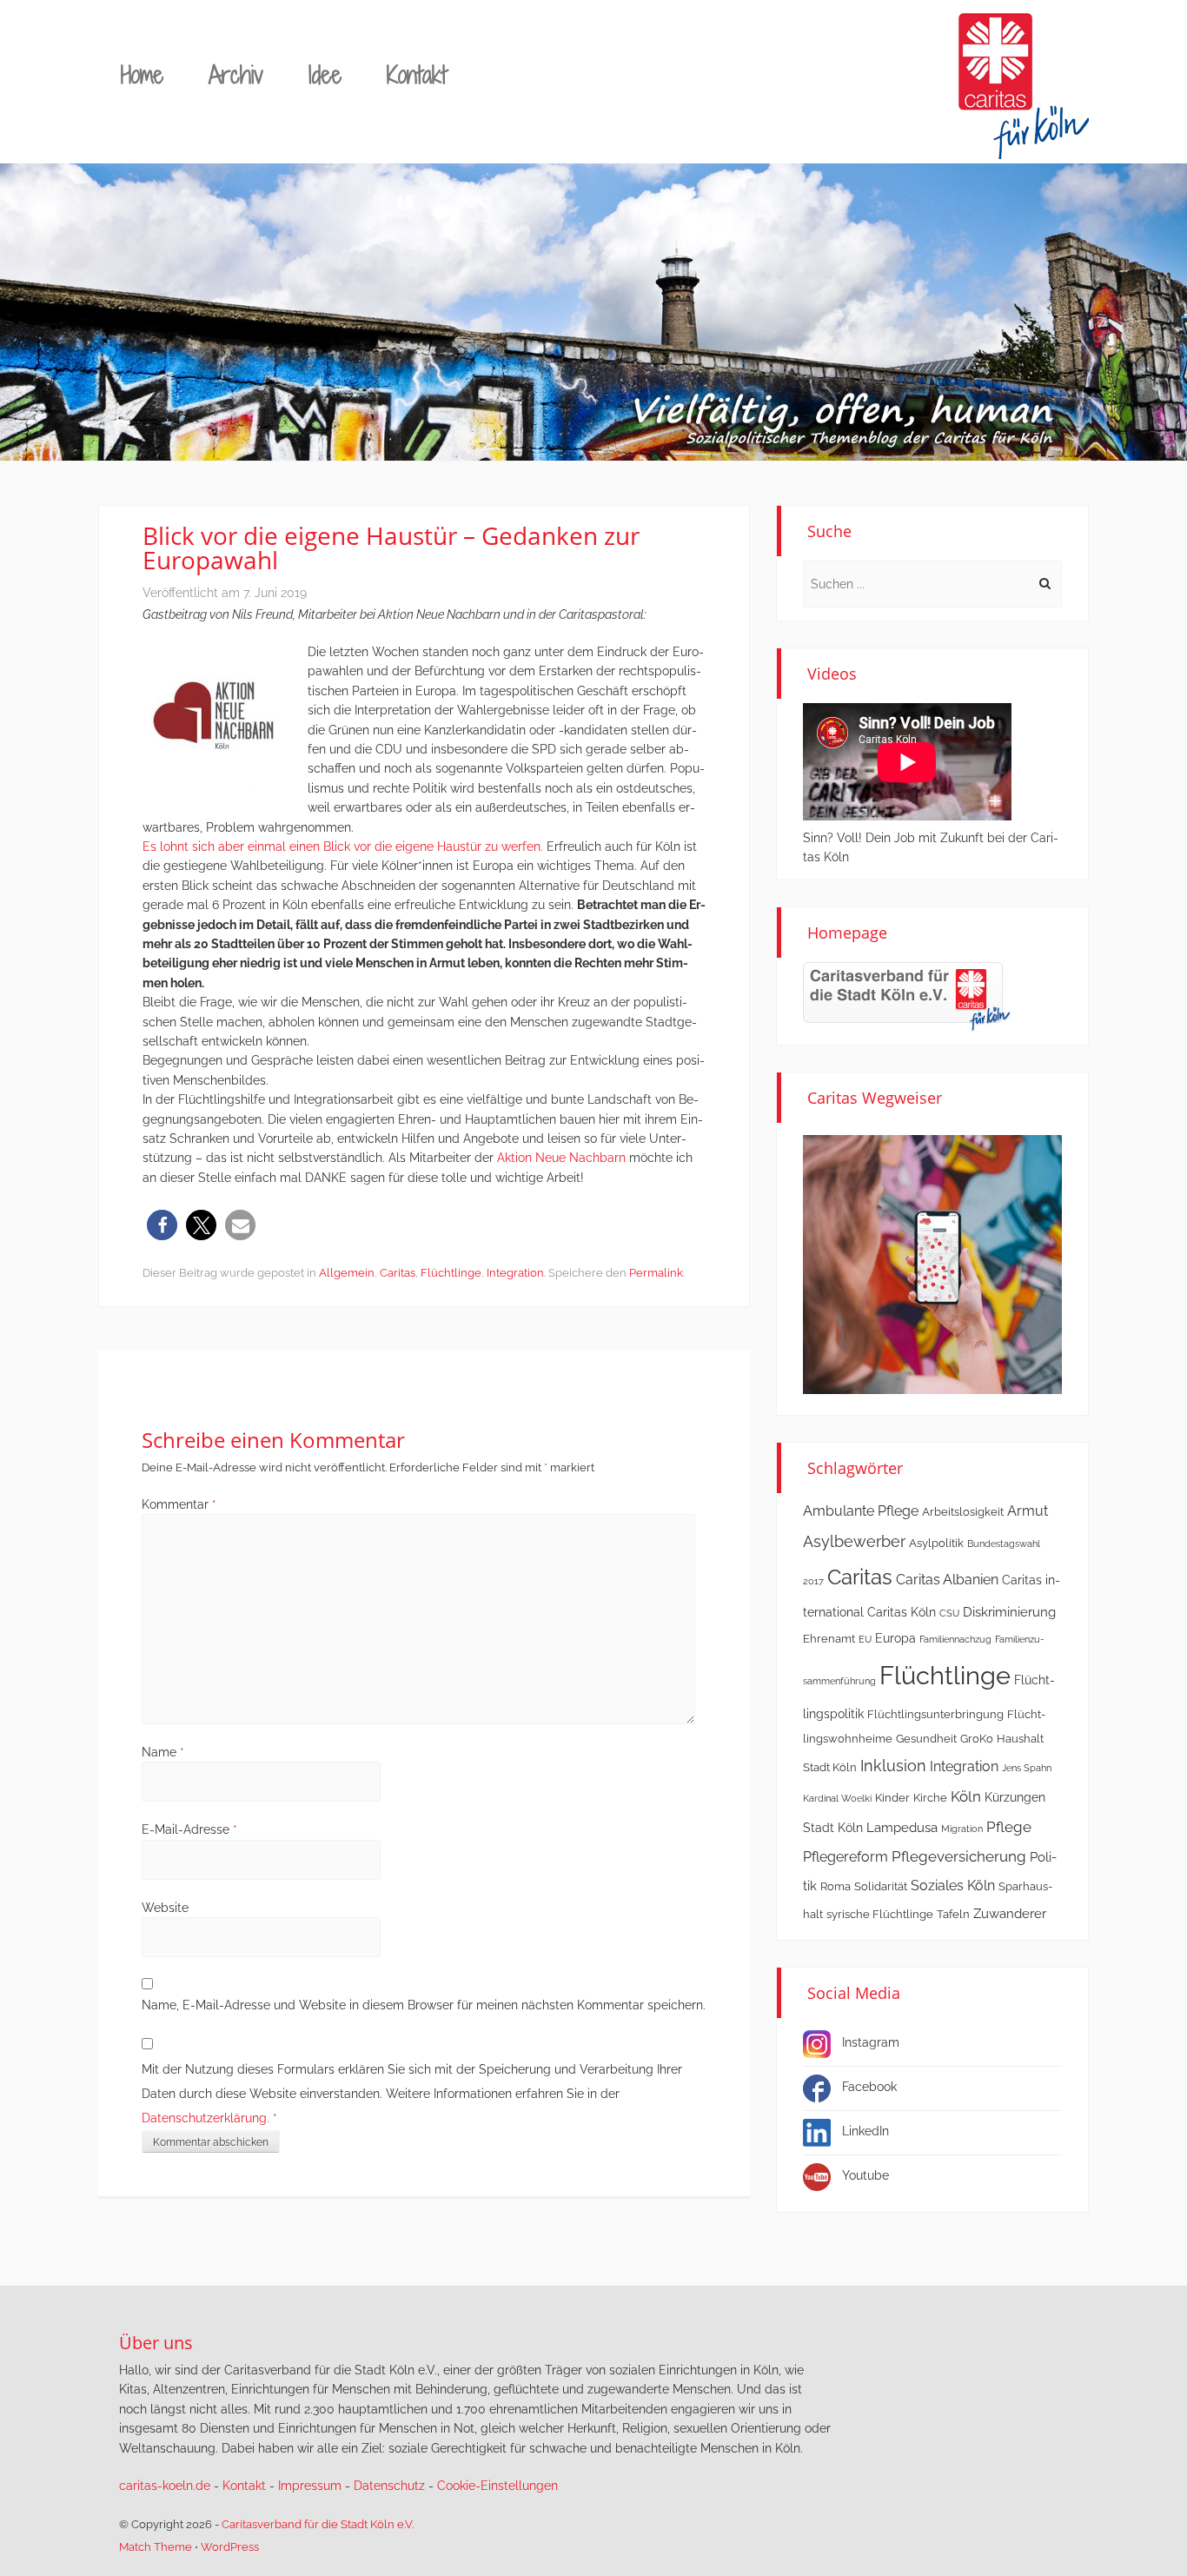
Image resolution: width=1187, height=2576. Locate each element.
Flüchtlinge (451, 1273)
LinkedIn (865, 2131)
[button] (162, 1225)
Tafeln (953, 1914)
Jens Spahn (1027, 1768)
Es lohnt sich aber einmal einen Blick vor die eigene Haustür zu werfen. (343, 846)
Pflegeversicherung (959, 1856)
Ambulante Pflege (861, 1511)
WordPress (230, 2547)
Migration (962, 1829)
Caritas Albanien (947, 1580)
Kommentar (179, 1504)
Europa (895, 1638)
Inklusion (893, 1766)
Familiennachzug (955, 1639)
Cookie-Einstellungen (497, 2486)
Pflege (1009, 1827)
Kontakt (417, 74)
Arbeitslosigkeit (963, 1512)
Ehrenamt (829, 1639)
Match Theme (156, 2547)
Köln (966, 1796)
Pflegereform (845, 1857)
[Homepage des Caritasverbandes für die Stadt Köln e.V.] (906, 996)
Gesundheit (926, 1739)
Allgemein (347, 1273)
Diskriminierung (1009, 1612)
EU (865, 1639)
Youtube (865, 2175)
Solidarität (881, 1886)
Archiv (236, 74)
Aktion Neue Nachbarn (561, 1158)
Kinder (892, 1798)
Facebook (869, 2087)
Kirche (930, 1798)
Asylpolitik (936, 1543)
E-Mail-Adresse (189, 1829)
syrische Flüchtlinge (880, 1914)
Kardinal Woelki (837, 1798)
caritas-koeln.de (165, 2486)
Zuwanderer (1010, 1914)
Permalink (656, 1273)
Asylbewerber (854, 1541)
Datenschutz (389, 2486)
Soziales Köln (953, 1886)
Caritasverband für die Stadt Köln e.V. (318, 2524)
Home (142, 74)
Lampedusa (902, 1828)
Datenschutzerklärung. (206, 2118)
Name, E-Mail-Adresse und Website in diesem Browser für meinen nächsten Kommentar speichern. (424, 2005)
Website (165, 1908)
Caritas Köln (902, 1612)
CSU (949, 1613)
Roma (836, 1886)
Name (163, 1752)
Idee (325, 74)
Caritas (398, 1273)
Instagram (871, 2042)
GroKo (977, 1739)
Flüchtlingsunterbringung (935, 1714)
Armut (1028, 1511)
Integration (515, 1273)
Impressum (310, 2486)
